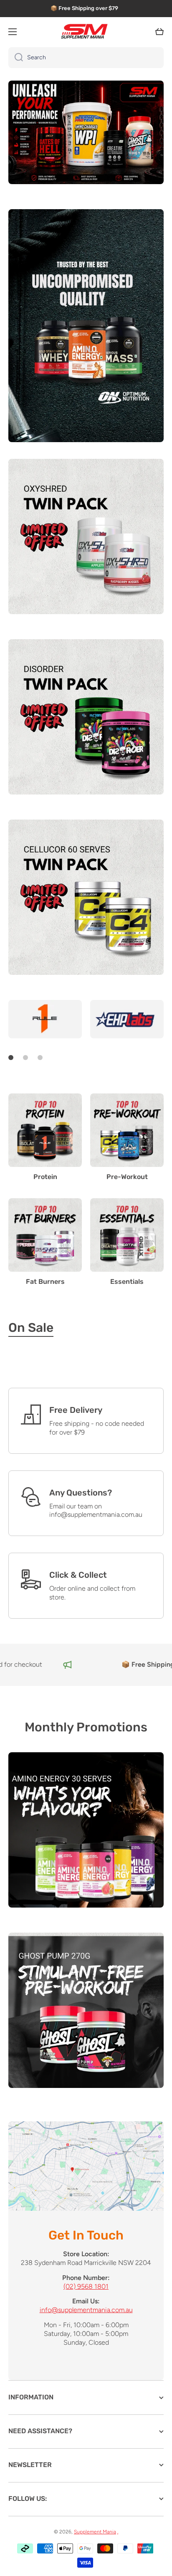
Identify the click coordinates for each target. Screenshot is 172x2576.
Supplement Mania (95, 2532)
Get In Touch (86, 2235)
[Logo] (86, 32)
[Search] (16, 58)
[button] (159, 32)
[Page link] (86, 2166)
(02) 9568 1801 (86, 2286)
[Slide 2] (25, 1058)
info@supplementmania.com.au (86, 2310)
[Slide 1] (11, 1058)
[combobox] (86, 58)
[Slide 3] (40, 1058)
